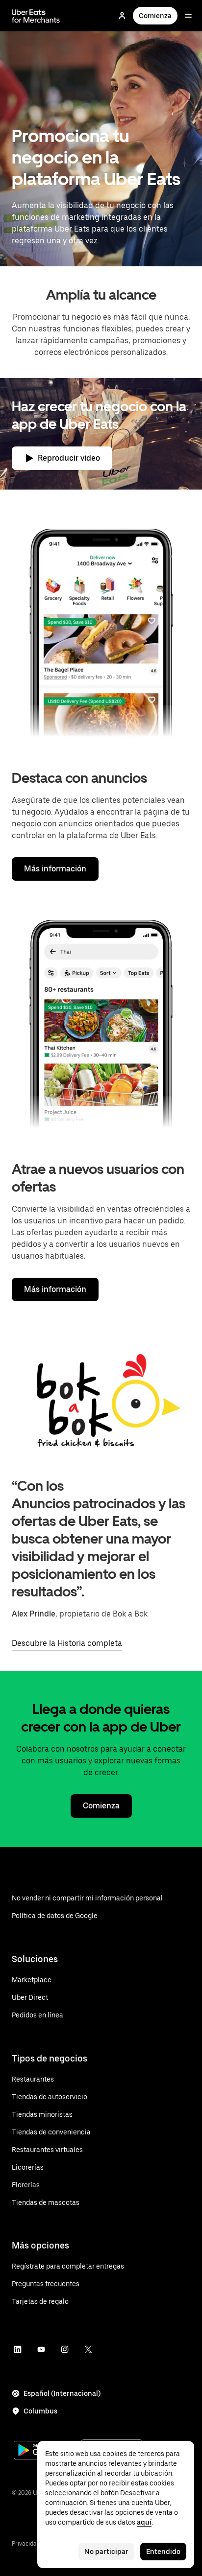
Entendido (163, 2552)
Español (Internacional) (62, 2393)
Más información (55, 869)
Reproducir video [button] (69, 458)
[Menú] (188, 16)
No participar (106, 2552)
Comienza (155, 16)
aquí (144, 2522)
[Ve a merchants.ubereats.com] (36, 16)
